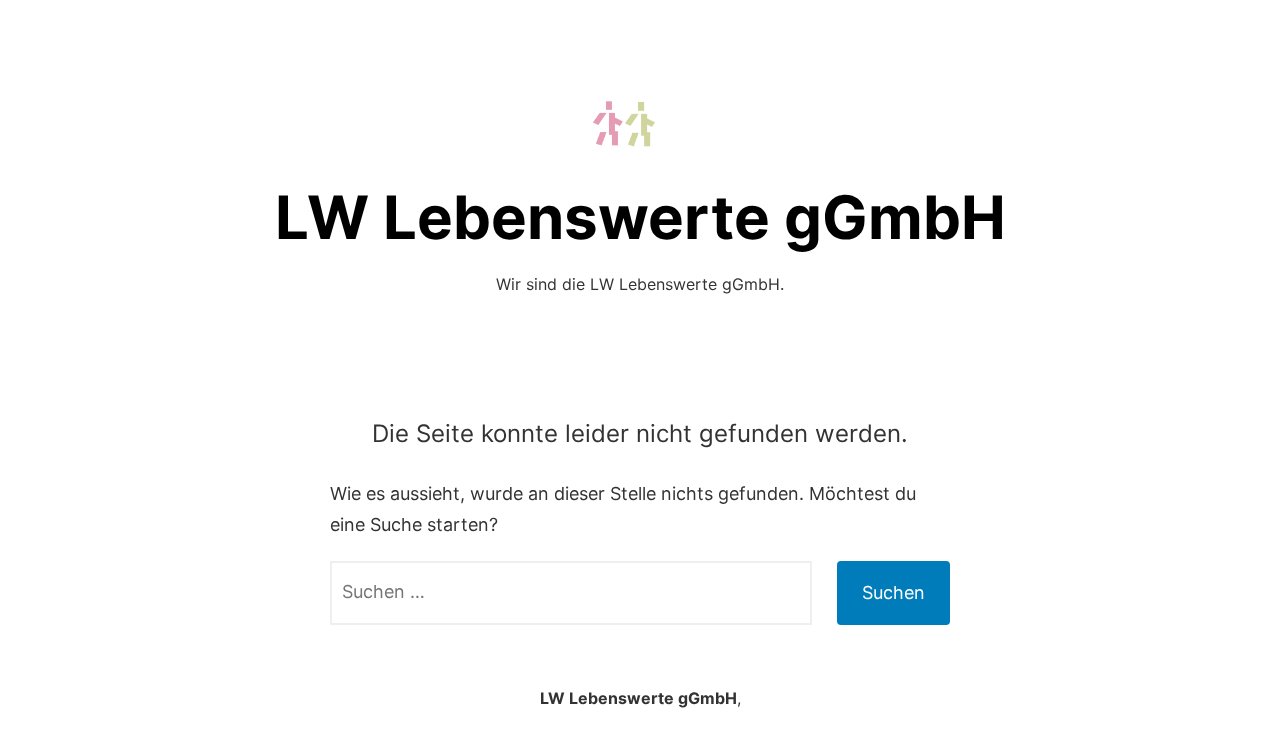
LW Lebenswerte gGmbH (640, 217)
